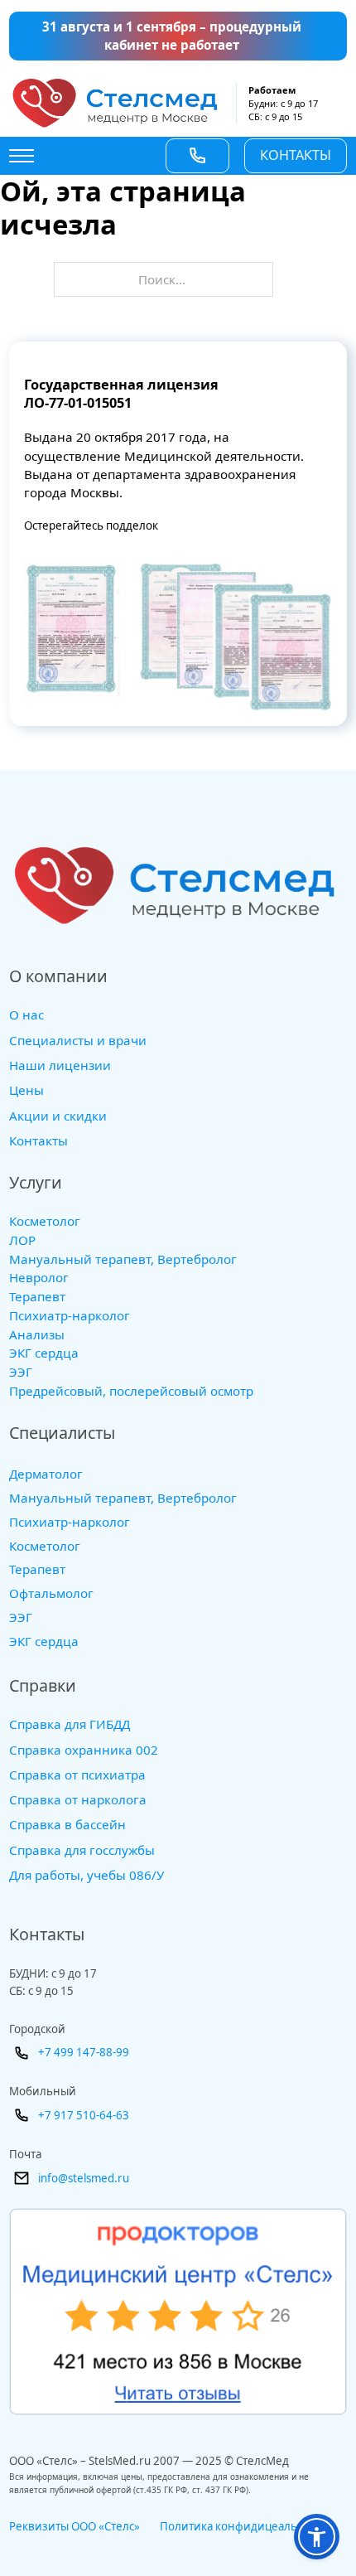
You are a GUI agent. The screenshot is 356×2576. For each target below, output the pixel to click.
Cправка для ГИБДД (70, 1724)
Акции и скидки (58, 1116)
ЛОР (22, 1240)
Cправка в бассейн (67, 1824)
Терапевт (37, 1297)
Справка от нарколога (78, 1799)
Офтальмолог (51, 1593)
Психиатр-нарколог (70, 1316)
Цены (26, 1090)
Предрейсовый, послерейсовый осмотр (131, 1391)
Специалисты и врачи (78, 1040)
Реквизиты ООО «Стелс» (75, 2526)
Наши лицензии (60, 1065)
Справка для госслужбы (82, 1850)
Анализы (37, 1335)
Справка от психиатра (77, 1775)
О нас (26, 1014)
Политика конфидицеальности (244, 2526)
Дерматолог (46, 1474)
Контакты (296, 155)
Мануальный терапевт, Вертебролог (123, 1259)
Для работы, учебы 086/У (87, 1875)
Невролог (39, 1278)
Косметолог (45, 1221)
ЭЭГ (21, 1372)
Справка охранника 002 (84, 1750)
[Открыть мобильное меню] (22, 156)
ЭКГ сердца (44, 1353)
